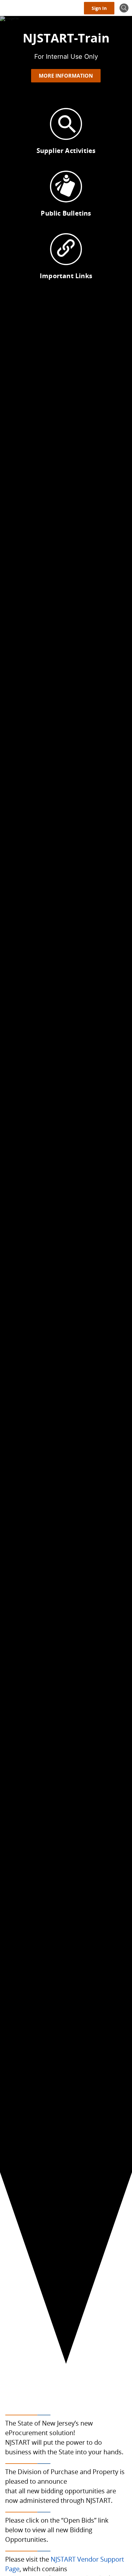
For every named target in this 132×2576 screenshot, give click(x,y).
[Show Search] (124, 8)
